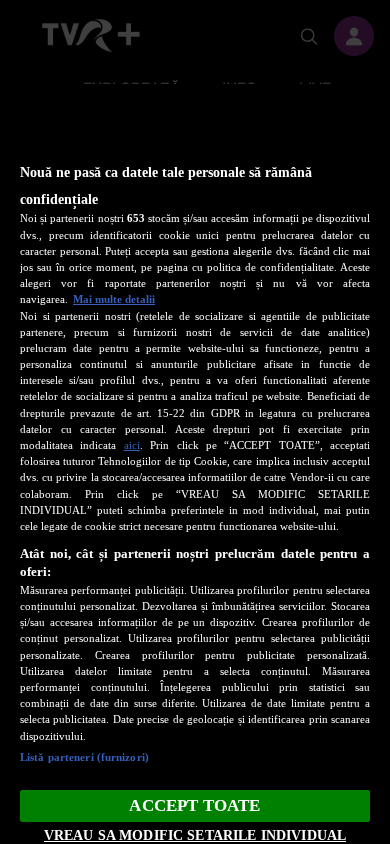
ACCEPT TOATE (194, 805)
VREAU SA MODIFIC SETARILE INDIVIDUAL (195, 835)
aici (132, 445)
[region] (195, 464)
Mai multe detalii (114, 299)
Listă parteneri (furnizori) (84, 757)
